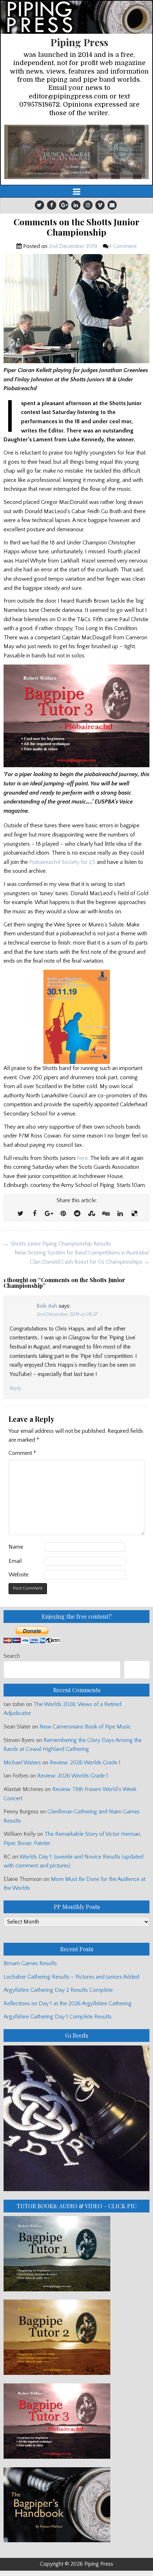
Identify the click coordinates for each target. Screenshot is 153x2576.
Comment (22, 1453)
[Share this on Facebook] (35, 1214)
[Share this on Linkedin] (120, 1214)
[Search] (137, 1670)
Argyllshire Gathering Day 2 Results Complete (58, 1990)
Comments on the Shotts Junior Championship (76, 227)
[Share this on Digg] (106, 1214)
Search (12, 1656)
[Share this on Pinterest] (63, 1214)
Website (19, 1575)
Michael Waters (22, 1763)
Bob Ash (47, 1306)
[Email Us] (112, 205)
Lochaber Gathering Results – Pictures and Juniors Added (71, 1977)
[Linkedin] (76, 205)
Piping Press (79, 42)
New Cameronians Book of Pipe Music (85, 1727)
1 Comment (123, 246)
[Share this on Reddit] (77, 1214)
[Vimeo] (100, 205)
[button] (76, 152)
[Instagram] (88, 205)
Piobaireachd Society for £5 (62, 862)
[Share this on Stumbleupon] (91, 1214)
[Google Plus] (64, 205)
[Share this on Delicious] (134, 1214)
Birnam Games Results (30, 1963)
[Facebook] (52, 205)
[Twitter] (39, 205)
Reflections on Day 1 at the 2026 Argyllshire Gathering (68, 2004)
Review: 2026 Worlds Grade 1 (85, 1763)
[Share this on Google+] (49, 1214)
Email (15, 1561)
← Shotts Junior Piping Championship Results (57, 1244)
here (82, 1158)
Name (16, 1547)
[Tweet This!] (20, 1214)
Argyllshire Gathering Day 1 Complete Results (58, 2017)
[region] (76, 152)
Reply (15, 1388)
